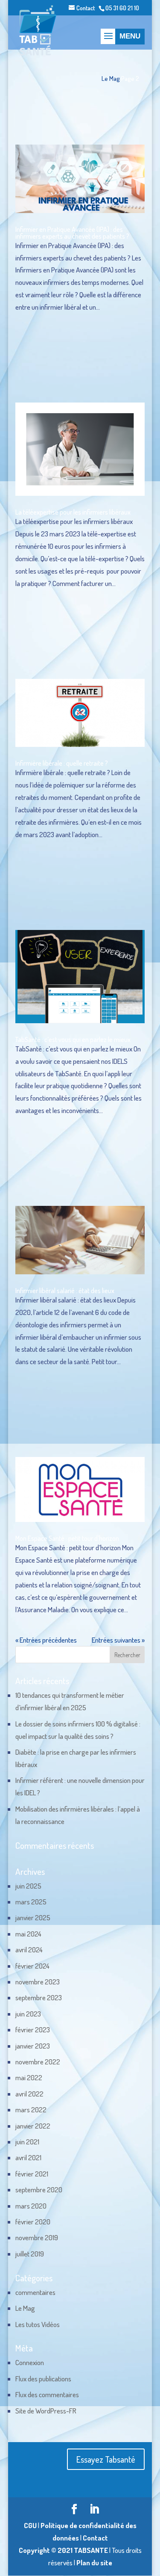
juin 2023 (28, 2014)
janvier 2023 (33, 2046)
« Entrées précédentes (46, 1640)
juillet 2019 (30, 2254)
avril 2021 (28, 2157)
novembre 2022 (38, 2062)
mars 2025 (31, 1902)
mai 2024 (28, 1934)
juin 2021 (27, 2142)
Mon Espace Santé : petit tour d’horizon (67, 1538)
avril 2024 (29, 1950)
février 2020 (33, 2222)
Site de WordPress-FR (46, 2411)
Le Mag (111, 78)
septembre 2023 (39, 1997)
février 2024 (32, 1966)
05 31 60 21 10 (122, 8)
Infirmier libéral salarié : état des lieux (65, 1291)
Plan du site (94, 2563)
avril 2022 (29, 2094)
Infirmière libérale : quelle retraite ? (62, 763)
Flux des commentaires (47, 2394)
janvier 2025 (33, 1917)
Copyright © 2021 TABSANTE (63, 2550)
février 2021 (32, 2174)
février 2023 (33, 2030)
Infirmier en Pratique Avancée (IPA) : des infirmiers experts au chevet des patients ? (72, 233)
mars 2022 (31, 2110)
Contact (86, 8)
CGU (30, 2525)
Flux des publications (43, 2379)
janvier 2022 (33, 2126)
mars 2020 (31, 2206)
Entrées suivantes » (118, 1640)
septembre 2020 (39, 2190)
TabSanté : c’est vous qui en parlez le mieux (73, 1039)
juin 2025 (28, 1886)
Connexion (30, 2362)
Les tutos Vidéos (38, 2324)
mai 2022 (29, 2077)
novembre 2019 (37, 2237)
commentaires (35, 2292)
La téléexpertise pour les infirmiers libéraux (73, 512)
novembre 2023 (38, 1982)
